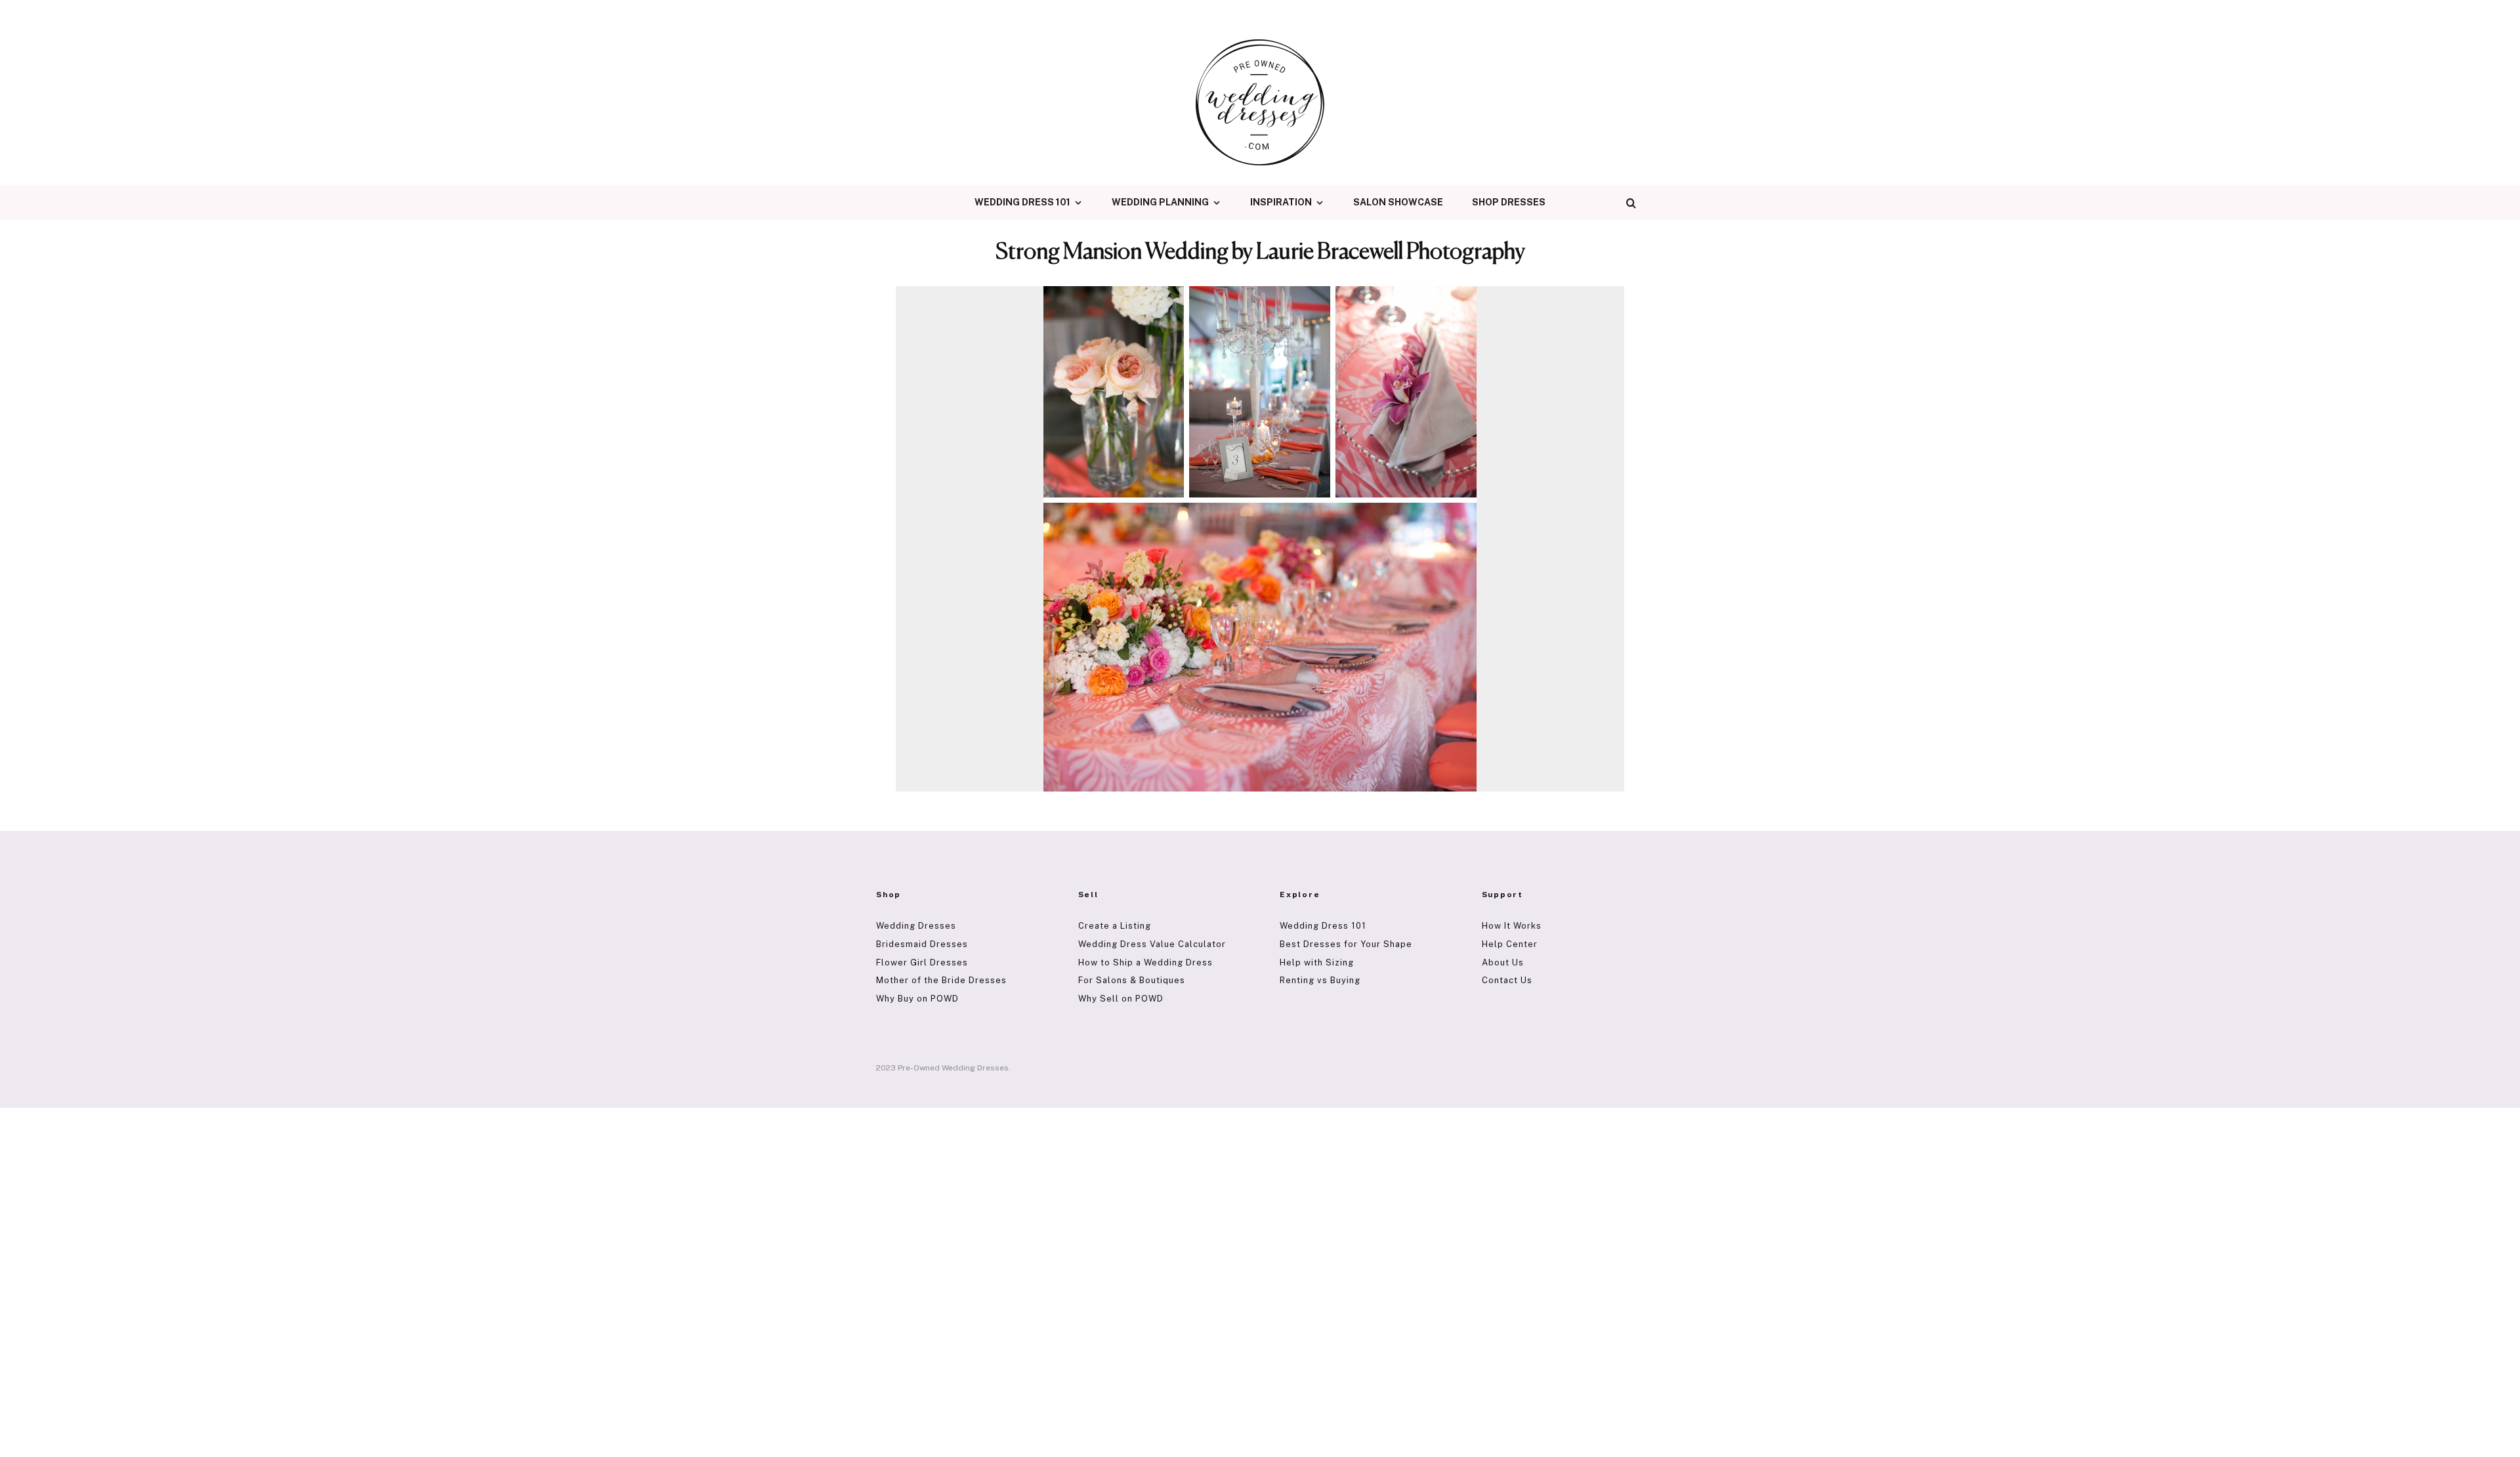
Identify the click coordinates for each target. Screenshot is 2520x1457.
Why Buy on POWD (917, 999)
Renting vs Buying (1320, 980)
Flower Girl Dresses (922, 962)
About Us (1503, 962)
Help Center (1510, 944)
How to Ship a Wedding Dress (1145, 962)
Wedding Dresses (916, 926)
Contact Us (1507, 980)
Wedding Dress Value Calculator (1152, 944)
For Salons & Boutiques (1132, 980)
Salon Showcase (1398, 202)
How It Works (1512, 926)
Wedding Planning (1160, 202)
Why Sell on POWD (1121, 999)
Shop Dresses (1509, 202)
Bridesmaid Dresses (922, 944)
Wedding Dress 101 (1022, 202)
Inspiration (1281, 202)
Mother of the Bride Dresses (941, 980)
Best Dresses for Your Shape (1346, 944)
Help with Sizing (1317, 962)
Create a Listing (1115, 926)
